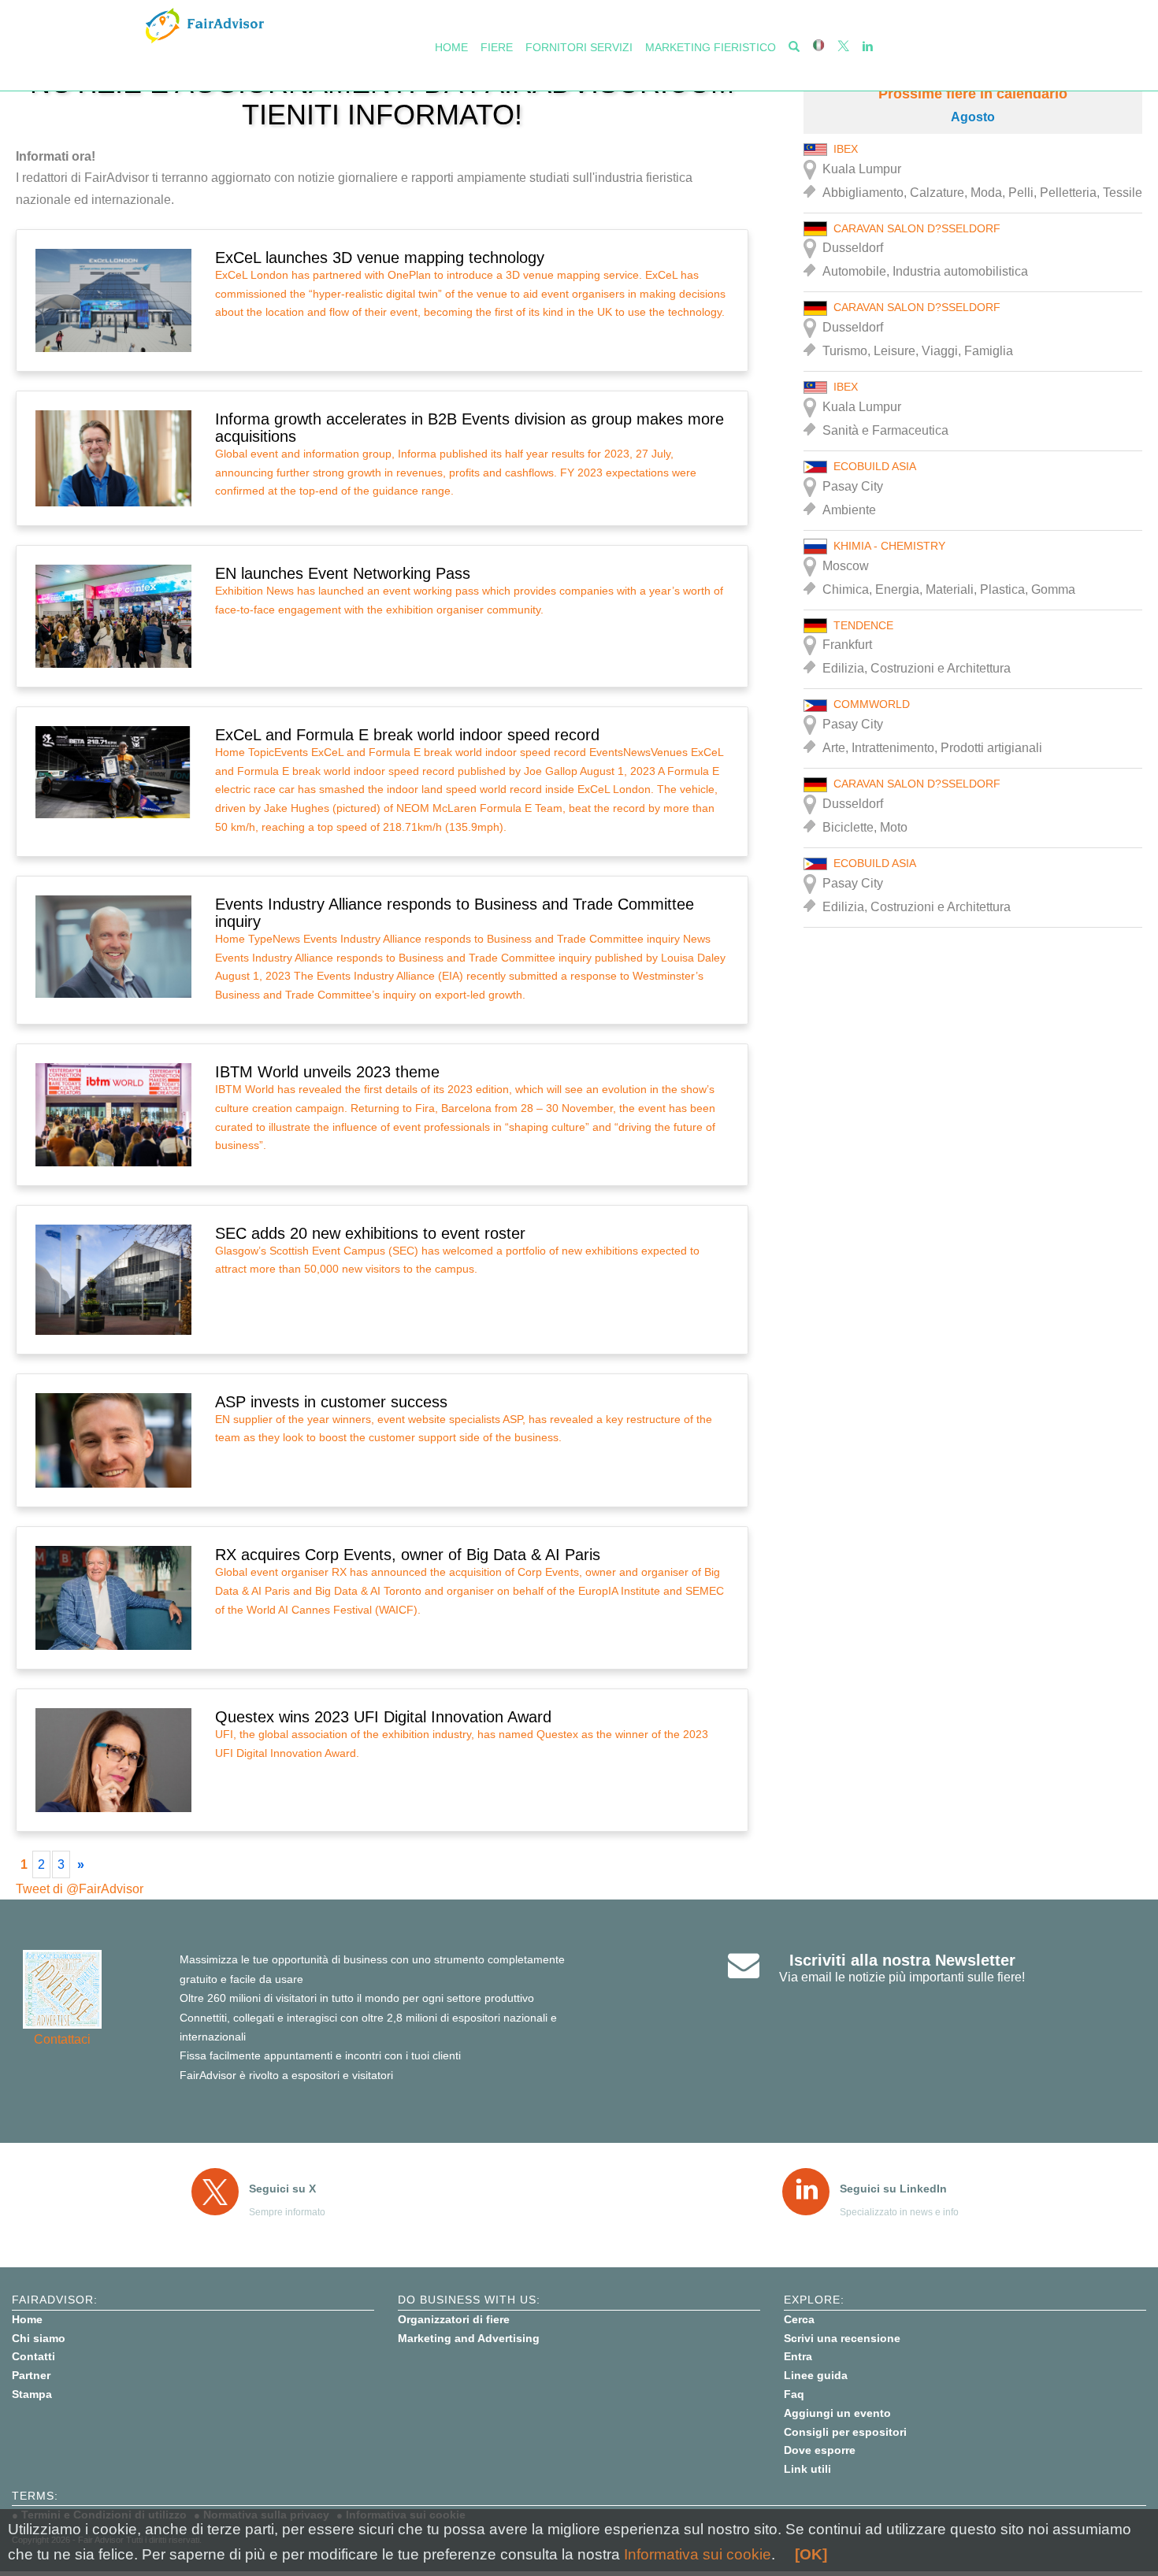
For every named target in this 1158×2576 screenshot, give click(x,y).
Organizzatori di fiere (454, 2319)
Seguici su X (282, 2189)
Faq (794, 2394)
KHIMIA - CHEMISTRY (889, 546)
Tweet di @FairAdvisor (80, 1889)
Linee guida (816, 2375)
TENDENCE (863, 625)
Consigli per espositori (845, 2432)
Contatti (33, 2356)
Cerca (799, 2319)
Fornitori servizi (579, 47)
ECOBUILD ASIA (875, 466)
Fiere (497, 47)
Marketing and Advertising (469, 2338)
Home (451, 47)
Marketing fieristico (711, 47)
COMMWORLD (872, 704)
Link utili (807, 2469)
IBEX (846, 149)
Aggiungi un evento (837, 2413)
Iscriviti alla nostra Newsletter (902, 1960)
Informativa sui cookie (698, 2554)
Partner (31, 2375)
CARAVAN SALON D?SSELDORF (917, 228)
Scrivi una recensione (842, 2338)
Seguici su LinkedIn (893, 2189)
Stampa (32, 2394)
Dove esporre (820, 2450)
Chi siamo (39, 2338)
